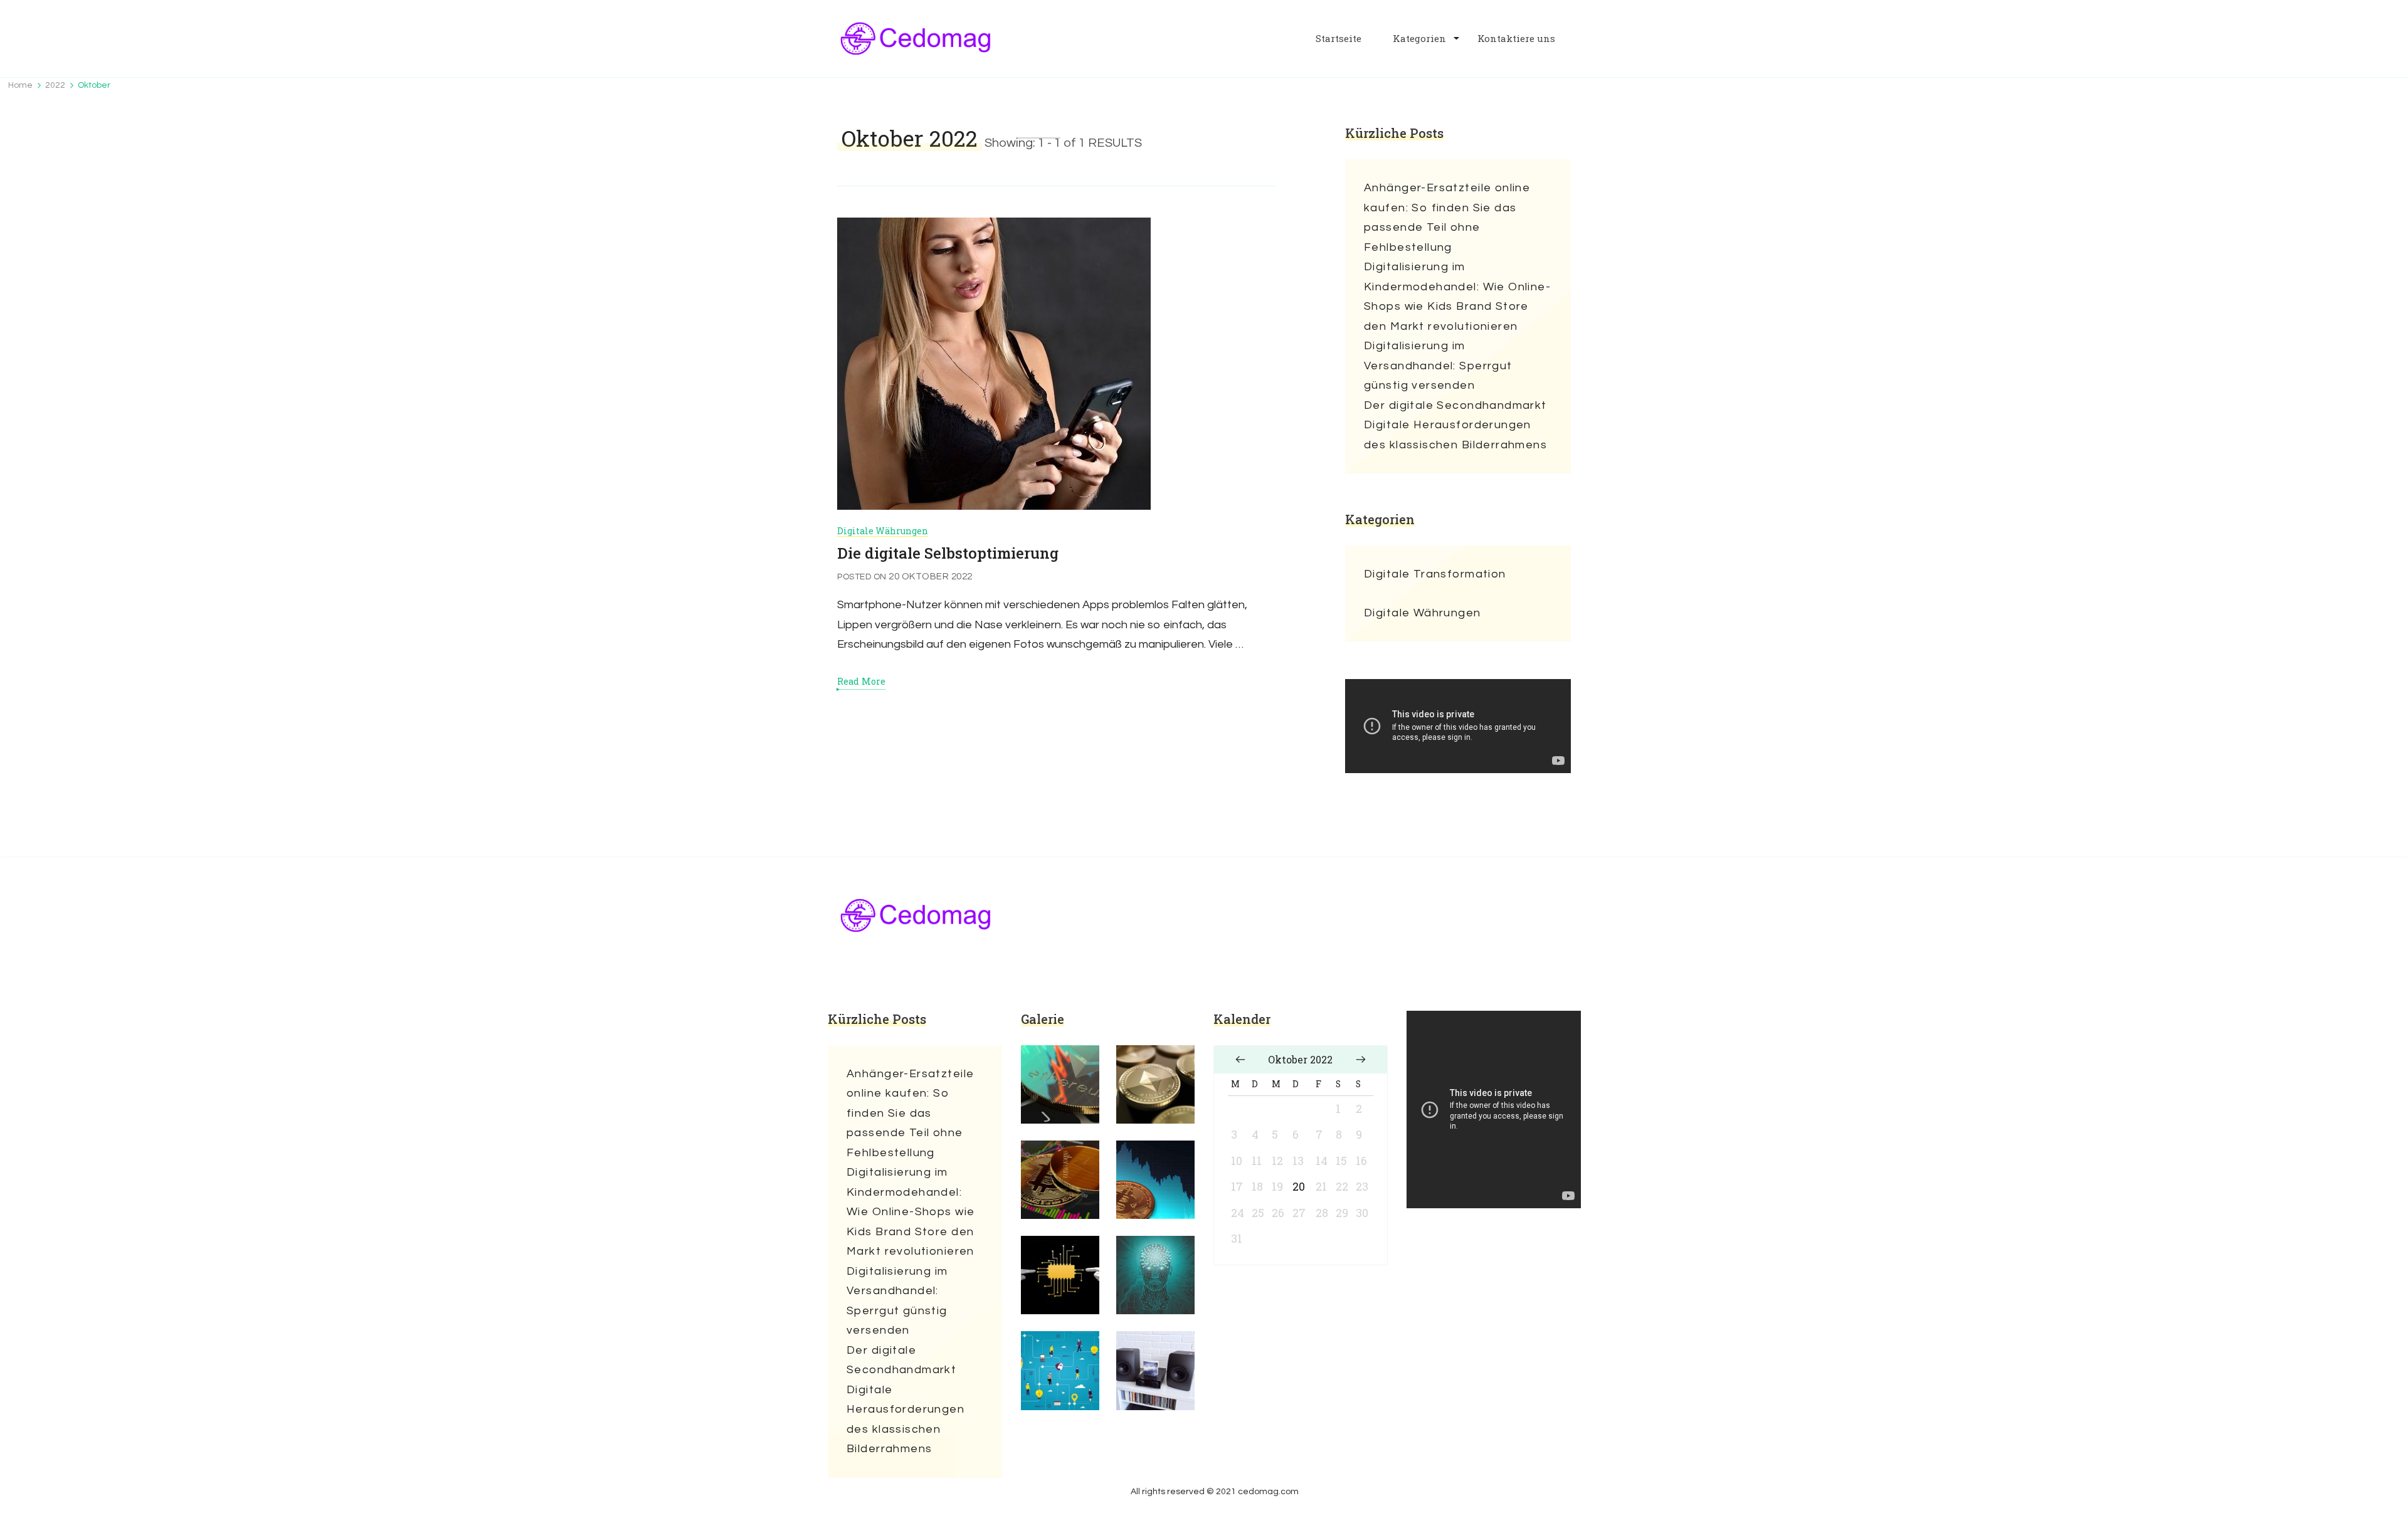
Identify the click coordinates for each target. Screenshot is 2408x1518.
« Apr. (1240, 1060)
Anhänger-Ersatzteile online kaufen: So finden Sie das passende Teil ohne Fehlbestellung (1447, 218)
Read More (861, 682)
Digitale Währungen (883, 531)
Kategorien (1419, 39)
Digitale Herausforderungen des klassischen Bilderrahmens (1455, 435)
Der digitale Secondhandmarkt (1455, 405)
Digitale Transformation (1435, 574)
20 (1299, 1186)
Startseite (1339, 39)
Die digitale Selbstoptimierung (948, 553)
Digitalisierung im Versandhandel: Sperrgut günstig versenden (1438, 366)
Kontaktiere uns (1516, 39)
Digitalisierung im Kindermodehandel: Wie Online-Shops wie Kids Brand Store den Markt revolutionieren (1457, 297)
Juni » (1361, 1060)
